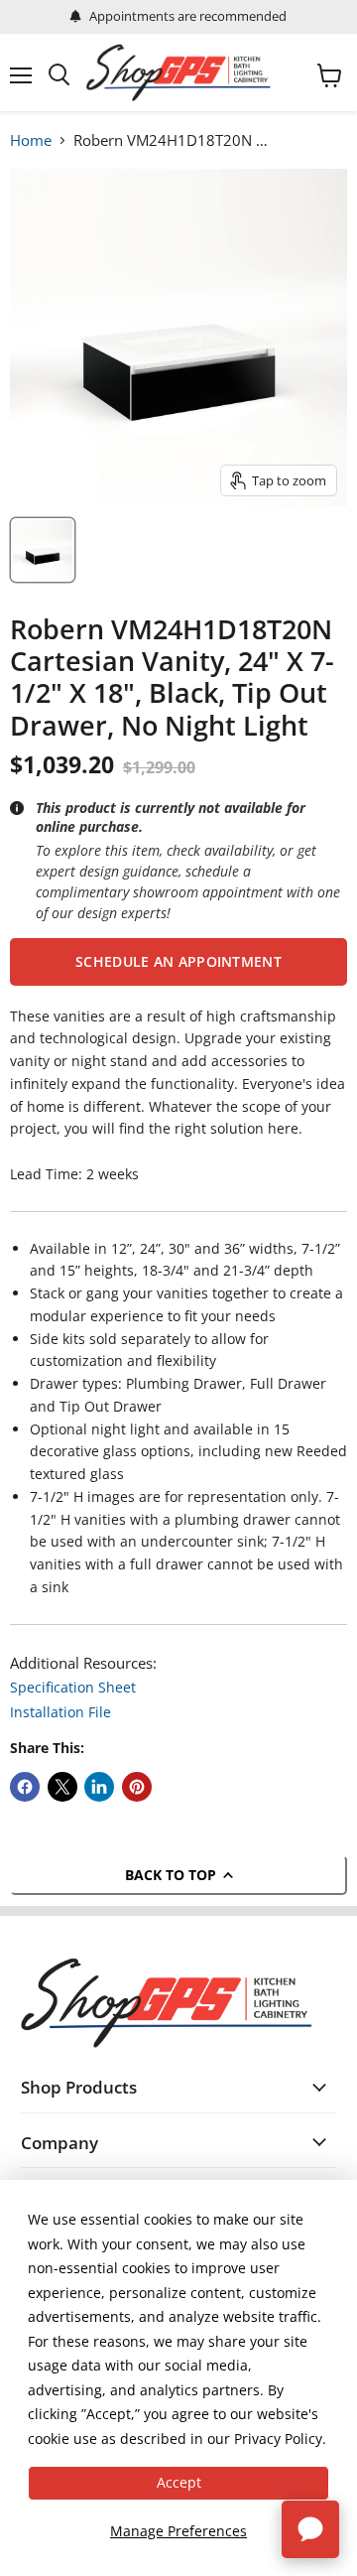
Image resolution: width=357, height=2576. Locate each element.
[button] (178, 962)
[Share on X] (62, 1787)
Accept (179, 2482)
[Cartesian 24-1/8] (43, 550)
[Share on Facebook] (25, 1787)
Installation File (60, 1712)
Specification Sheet (73, 1687)
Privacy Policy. (280, 2439)
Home (31, 140)
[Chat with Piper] (310, 2529)
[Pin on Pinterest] (137, 1787)
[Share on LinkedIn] (99, 1787)
